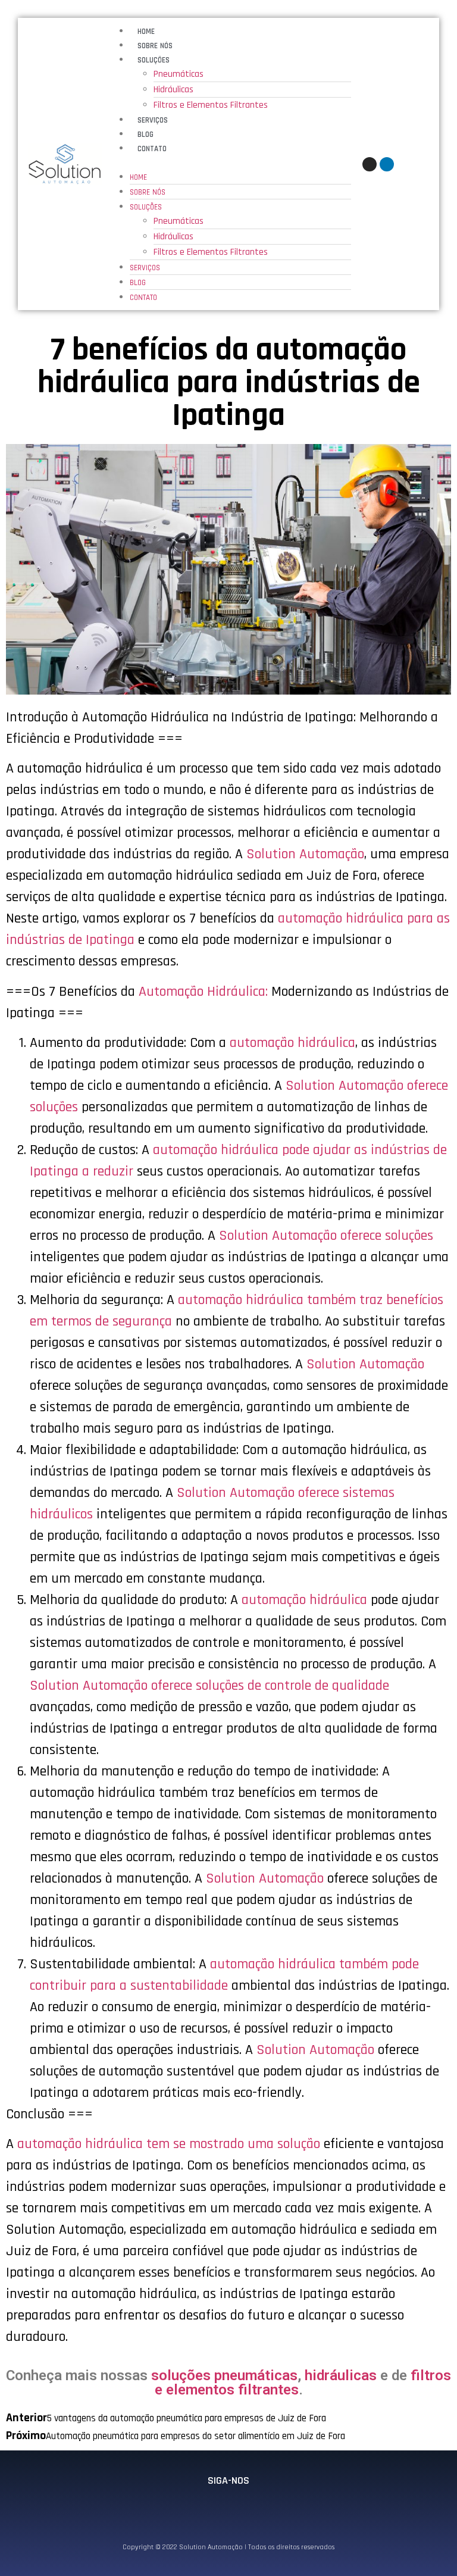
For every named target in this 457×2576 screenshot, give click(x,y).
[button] (229, 162)
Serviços (153, 120)
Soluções (154, 60)
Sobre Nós (155, 46)
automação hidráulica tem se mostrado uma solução (169, 2144)
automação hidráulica (292, 1043)
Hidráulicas (173, 90)
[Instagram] (370, 164)
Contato (152, 149)
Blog (145, 135)
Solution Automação (305, 854)
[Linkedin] (387, 164)
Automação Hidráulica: (203, 992)
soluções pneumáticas (224, 2375)
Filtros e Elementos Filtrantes (211, 105)
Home (146, 32)
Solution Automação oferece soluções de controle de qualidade (209, 1686)
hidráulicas (341, 2375)
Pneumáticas (179, 74)
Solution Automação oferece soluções (326, 1236)
